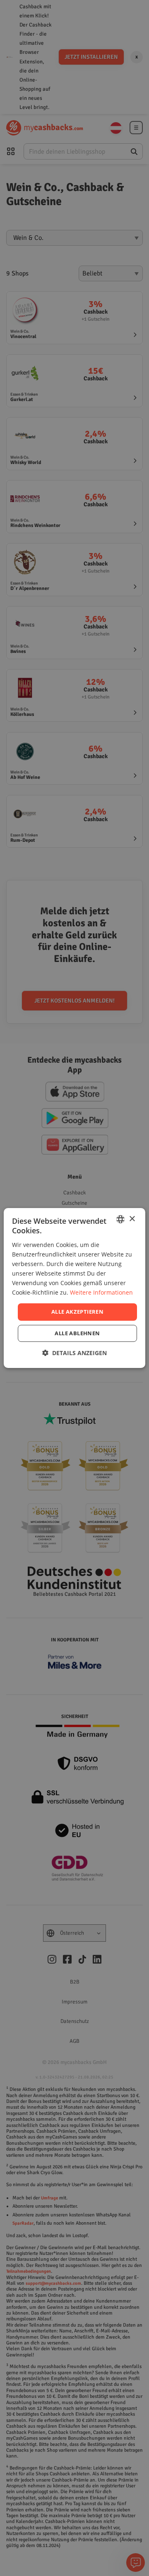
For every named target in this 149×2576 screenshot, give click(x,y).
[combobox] (120, 1219)
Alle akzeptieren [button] (77, 1312)
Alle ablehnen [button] (77, 1333)
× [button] (132, 1219)
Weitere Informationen (101, 1292)
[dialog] (74, 1288)
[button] (74, 1353)
